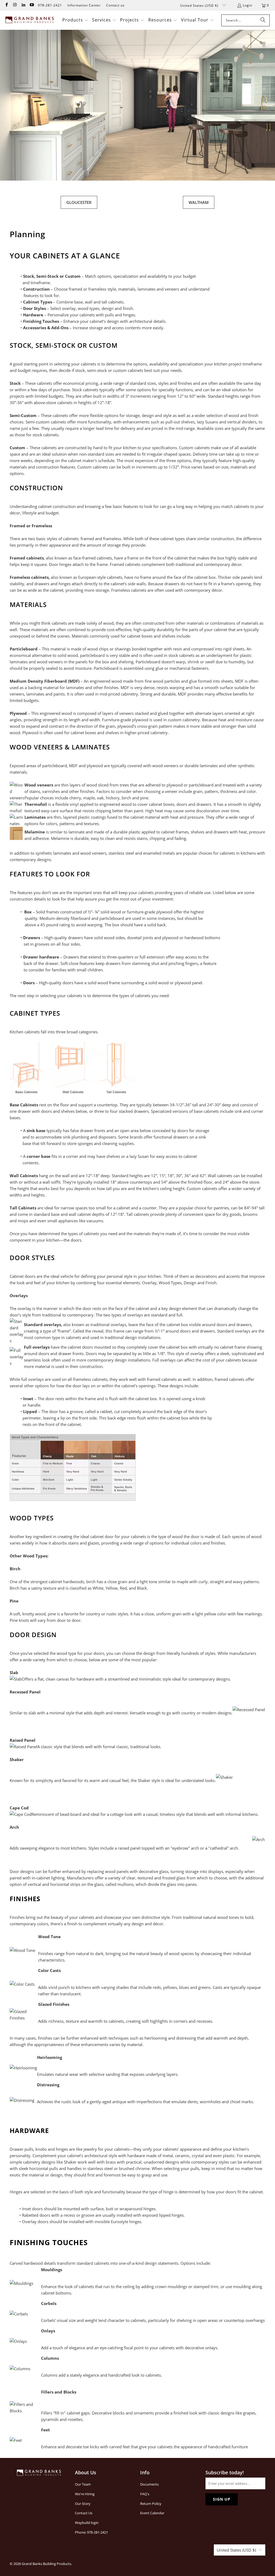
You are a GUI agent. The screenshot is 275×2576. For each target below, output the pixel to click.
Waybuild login (87, 2523)
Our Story (83, 2504)
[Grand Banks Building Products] (30, 20)
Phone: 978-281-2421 (91, 2532)
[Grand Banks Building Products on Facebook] (6, 5)
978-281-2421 (50, 5)
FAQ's (145, 2494)
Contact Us (84, 2513)
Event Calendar (152, 2513)
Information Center (84, 5)
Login (247, 5)
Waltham (199, 202)
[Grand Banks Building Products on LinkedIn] (23, 5)
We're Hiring (85, 2494)
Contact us (115, 5)
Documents (149, 2484)
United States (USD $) (200, 6)
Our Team (83, 2484)
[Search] (263, 20)
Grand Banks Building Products (46, 2564)
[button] (75, 20)
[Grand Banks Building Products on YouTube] (32, 5)
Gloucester (79, 202)
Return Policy (151, 2504)
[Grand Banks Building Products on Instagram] (15, 5)
